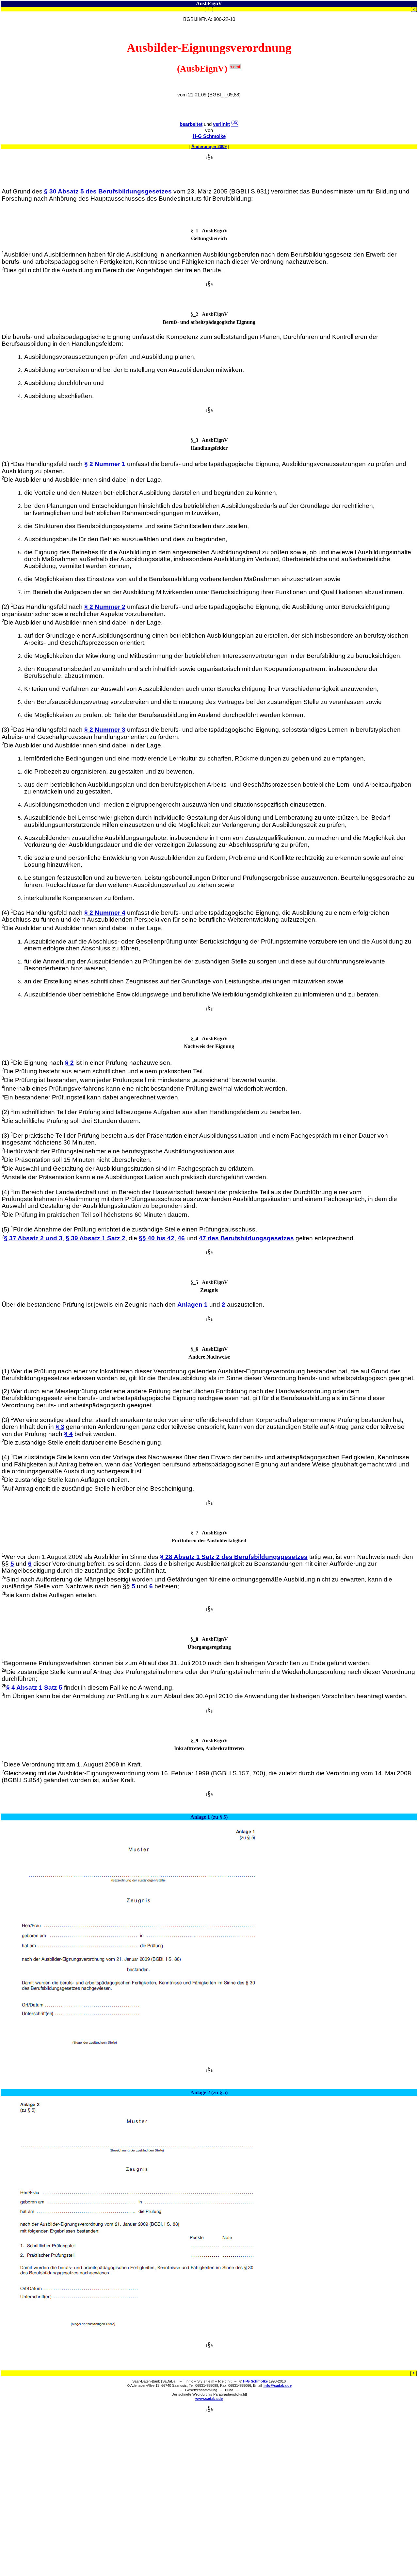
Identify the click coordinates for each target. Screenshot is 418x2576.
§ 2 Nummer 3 (105, 730)
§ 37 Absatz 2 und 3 (33, 1238)
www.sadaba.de (209, 2399)
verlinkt (221, 124)
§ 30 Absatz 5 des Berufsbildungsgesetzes (108, 191)
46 (181, 1238)
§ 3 (60, 1427)
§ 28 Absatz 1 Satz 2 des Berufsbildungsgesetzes (234, 1557)
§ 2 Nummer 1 (105, 464)
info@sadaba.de (278, 2385)
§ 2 (69, 1063)
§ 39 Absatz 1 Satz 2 (96, 1238)
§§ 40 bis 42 (157, 1238)
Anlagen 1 (193, 1305)
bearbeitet (191, 124)
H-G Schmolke (209, 136)
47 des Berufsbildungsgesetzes (246, 1238)
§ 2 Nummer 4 (105, 913)
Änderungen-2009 (209, 147)
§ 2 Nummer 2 (105, 607)
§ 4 (68, 1434)
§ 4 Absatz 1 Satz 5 (34, 1688)
